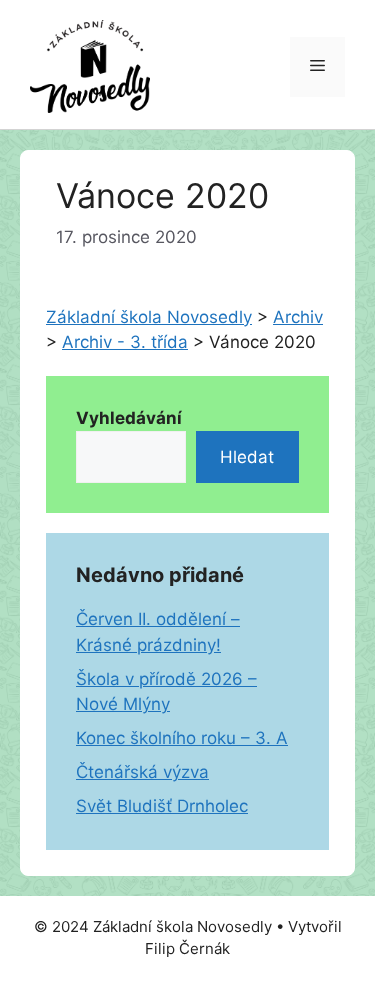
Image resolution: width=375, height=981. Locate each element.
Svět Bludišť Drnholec (162, 806)
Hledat (247, 457)
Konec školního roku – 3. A (182, 738)
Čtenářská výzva (142, 772)
